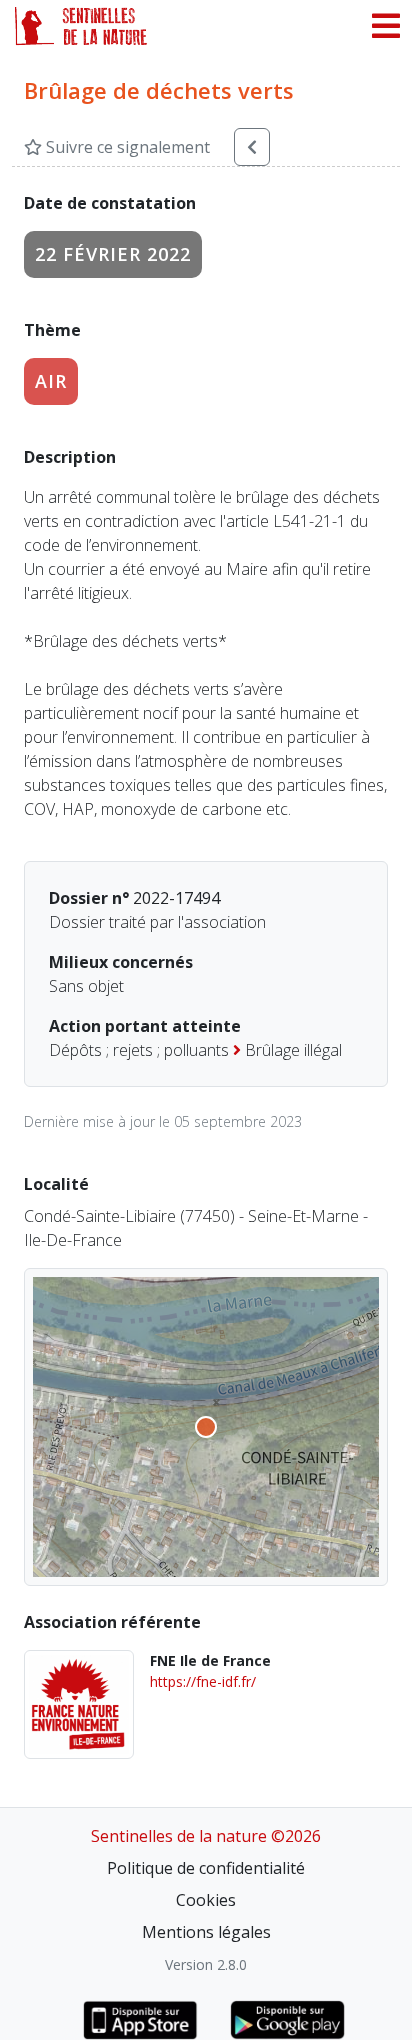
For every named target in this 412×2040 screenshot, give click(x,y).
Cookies (206, 1900)
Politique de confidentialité (206, 1868)
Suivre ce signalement (126, 147)
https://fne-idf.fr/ (203, 1681)
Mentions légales (206, 1932)
